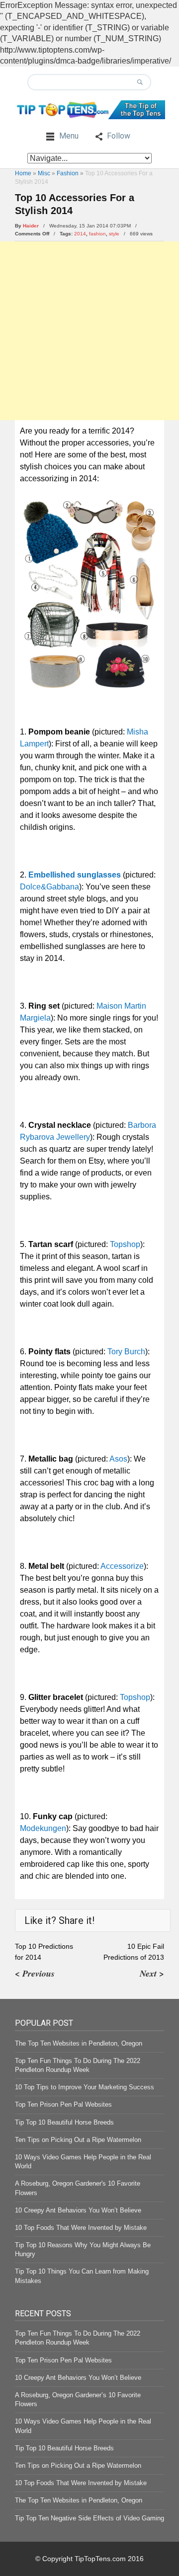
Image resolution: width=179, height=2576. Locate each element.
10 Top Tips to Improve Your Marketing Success (85, 2087)
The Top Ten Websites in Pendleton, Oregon (79, 2043)
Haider (31, 226)
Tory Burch (126, 1352)
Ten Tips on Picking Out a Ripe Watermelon (78, 2140)
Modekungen (43, 1828)
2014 (80, 234)
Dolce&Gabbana (49, 887)
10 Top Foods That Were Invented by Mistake (81, 2228)
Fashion (68, 173)
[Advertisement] (89, 331)
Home (23, 173)
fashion (97, 234)
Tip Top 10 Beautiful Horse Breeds (64, 2122)
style (114, 234)
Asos (118, 1459)
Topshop (125, 1244)
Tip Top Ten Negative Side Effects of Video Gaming (89, 2518)
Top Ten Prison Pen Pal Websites (63, 2104)
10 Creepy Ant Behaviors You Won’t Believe (78, 2210)
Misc (44, 173)
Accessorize (122, 1566)
